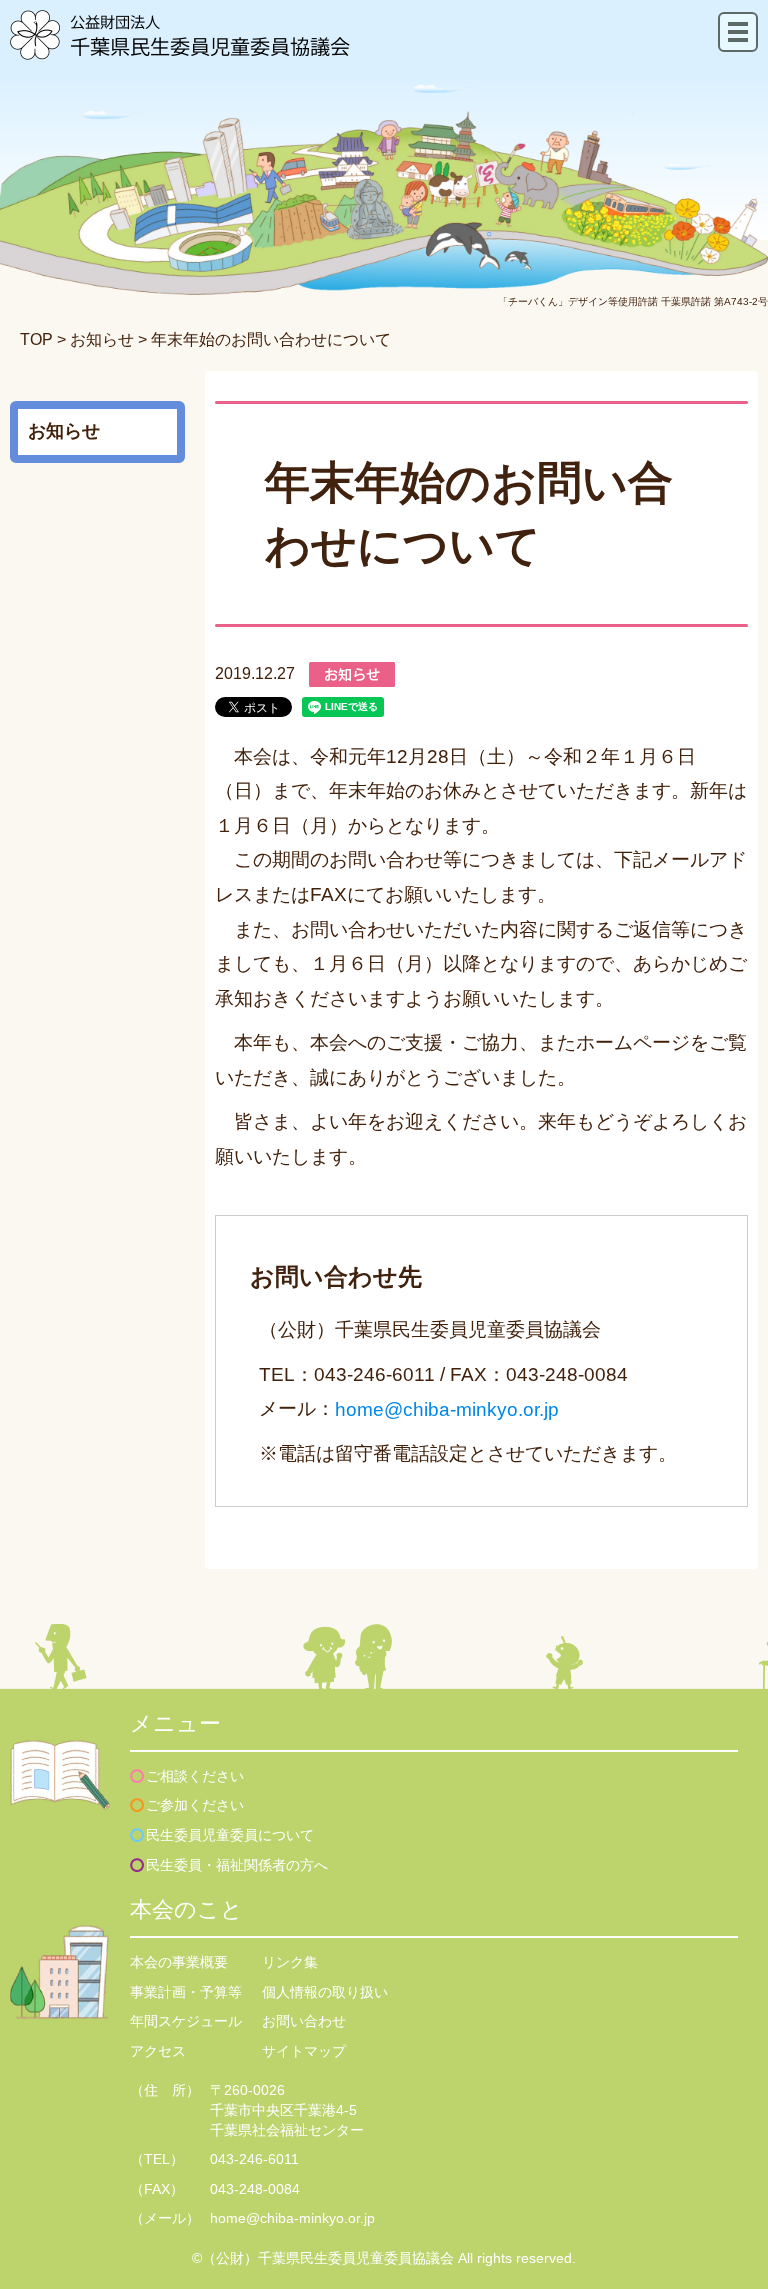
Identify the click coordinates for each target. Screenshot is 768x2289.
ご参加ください (195, 1805)
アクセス (158, 2051)
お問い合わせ (304, 2021)
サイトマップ (304, 2051)
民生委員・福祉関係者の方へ (237, 1865)
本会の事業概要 (179, 1962)
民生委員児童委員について (230, 1835)
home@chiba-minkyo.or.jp (447, 1409)
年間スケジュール (186, 2021)
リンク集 (290, 1962)
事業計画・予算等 (186, 1992)
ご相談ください (195, 1776)
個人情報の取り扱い (325, 1992)
